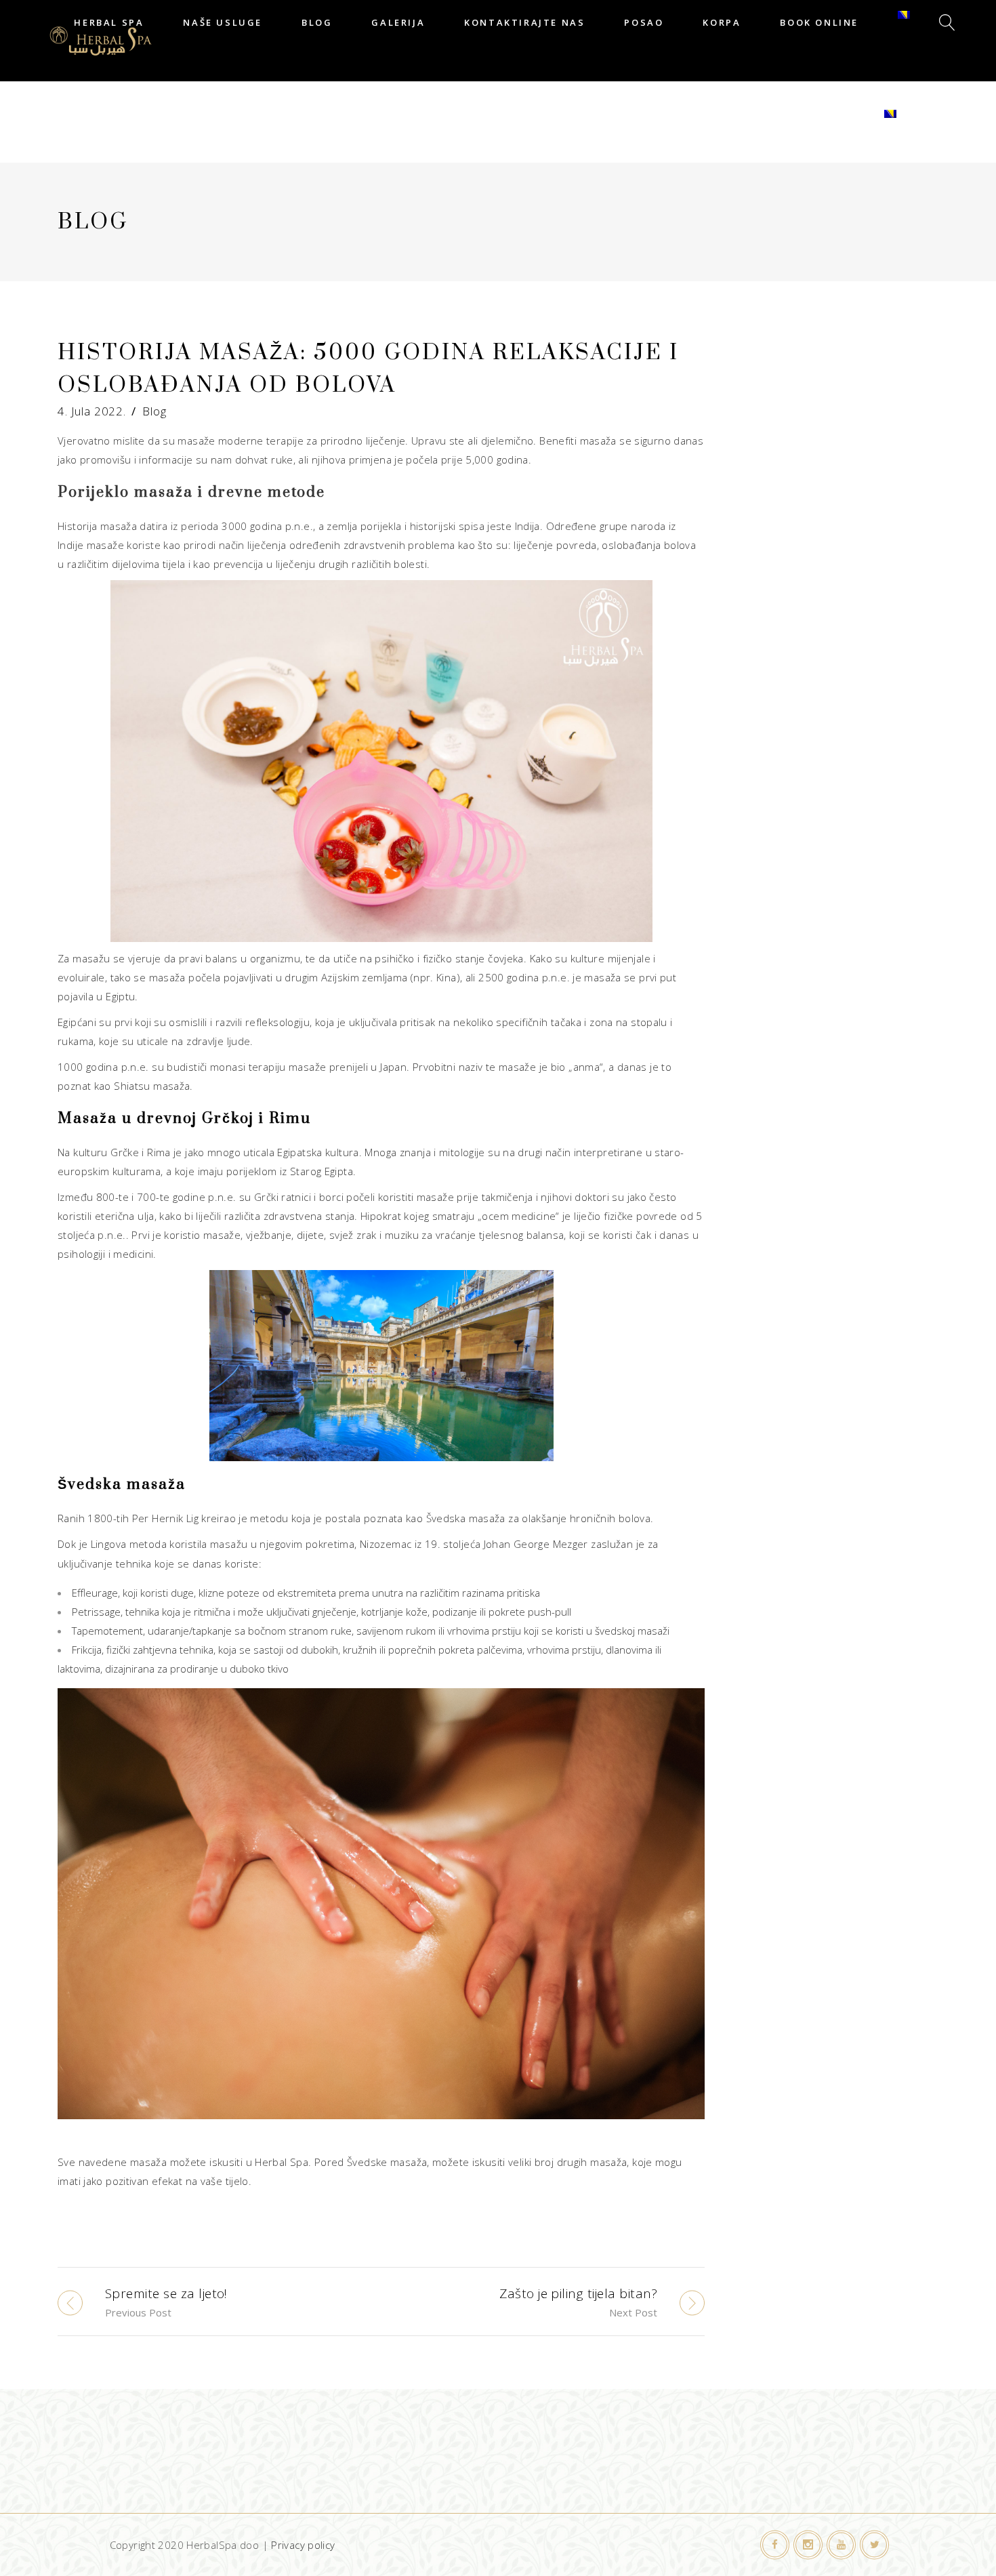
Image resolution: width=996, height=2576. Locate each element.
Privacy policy (303, 2545)
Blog (154, 411)
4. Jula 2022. (92, 411)
